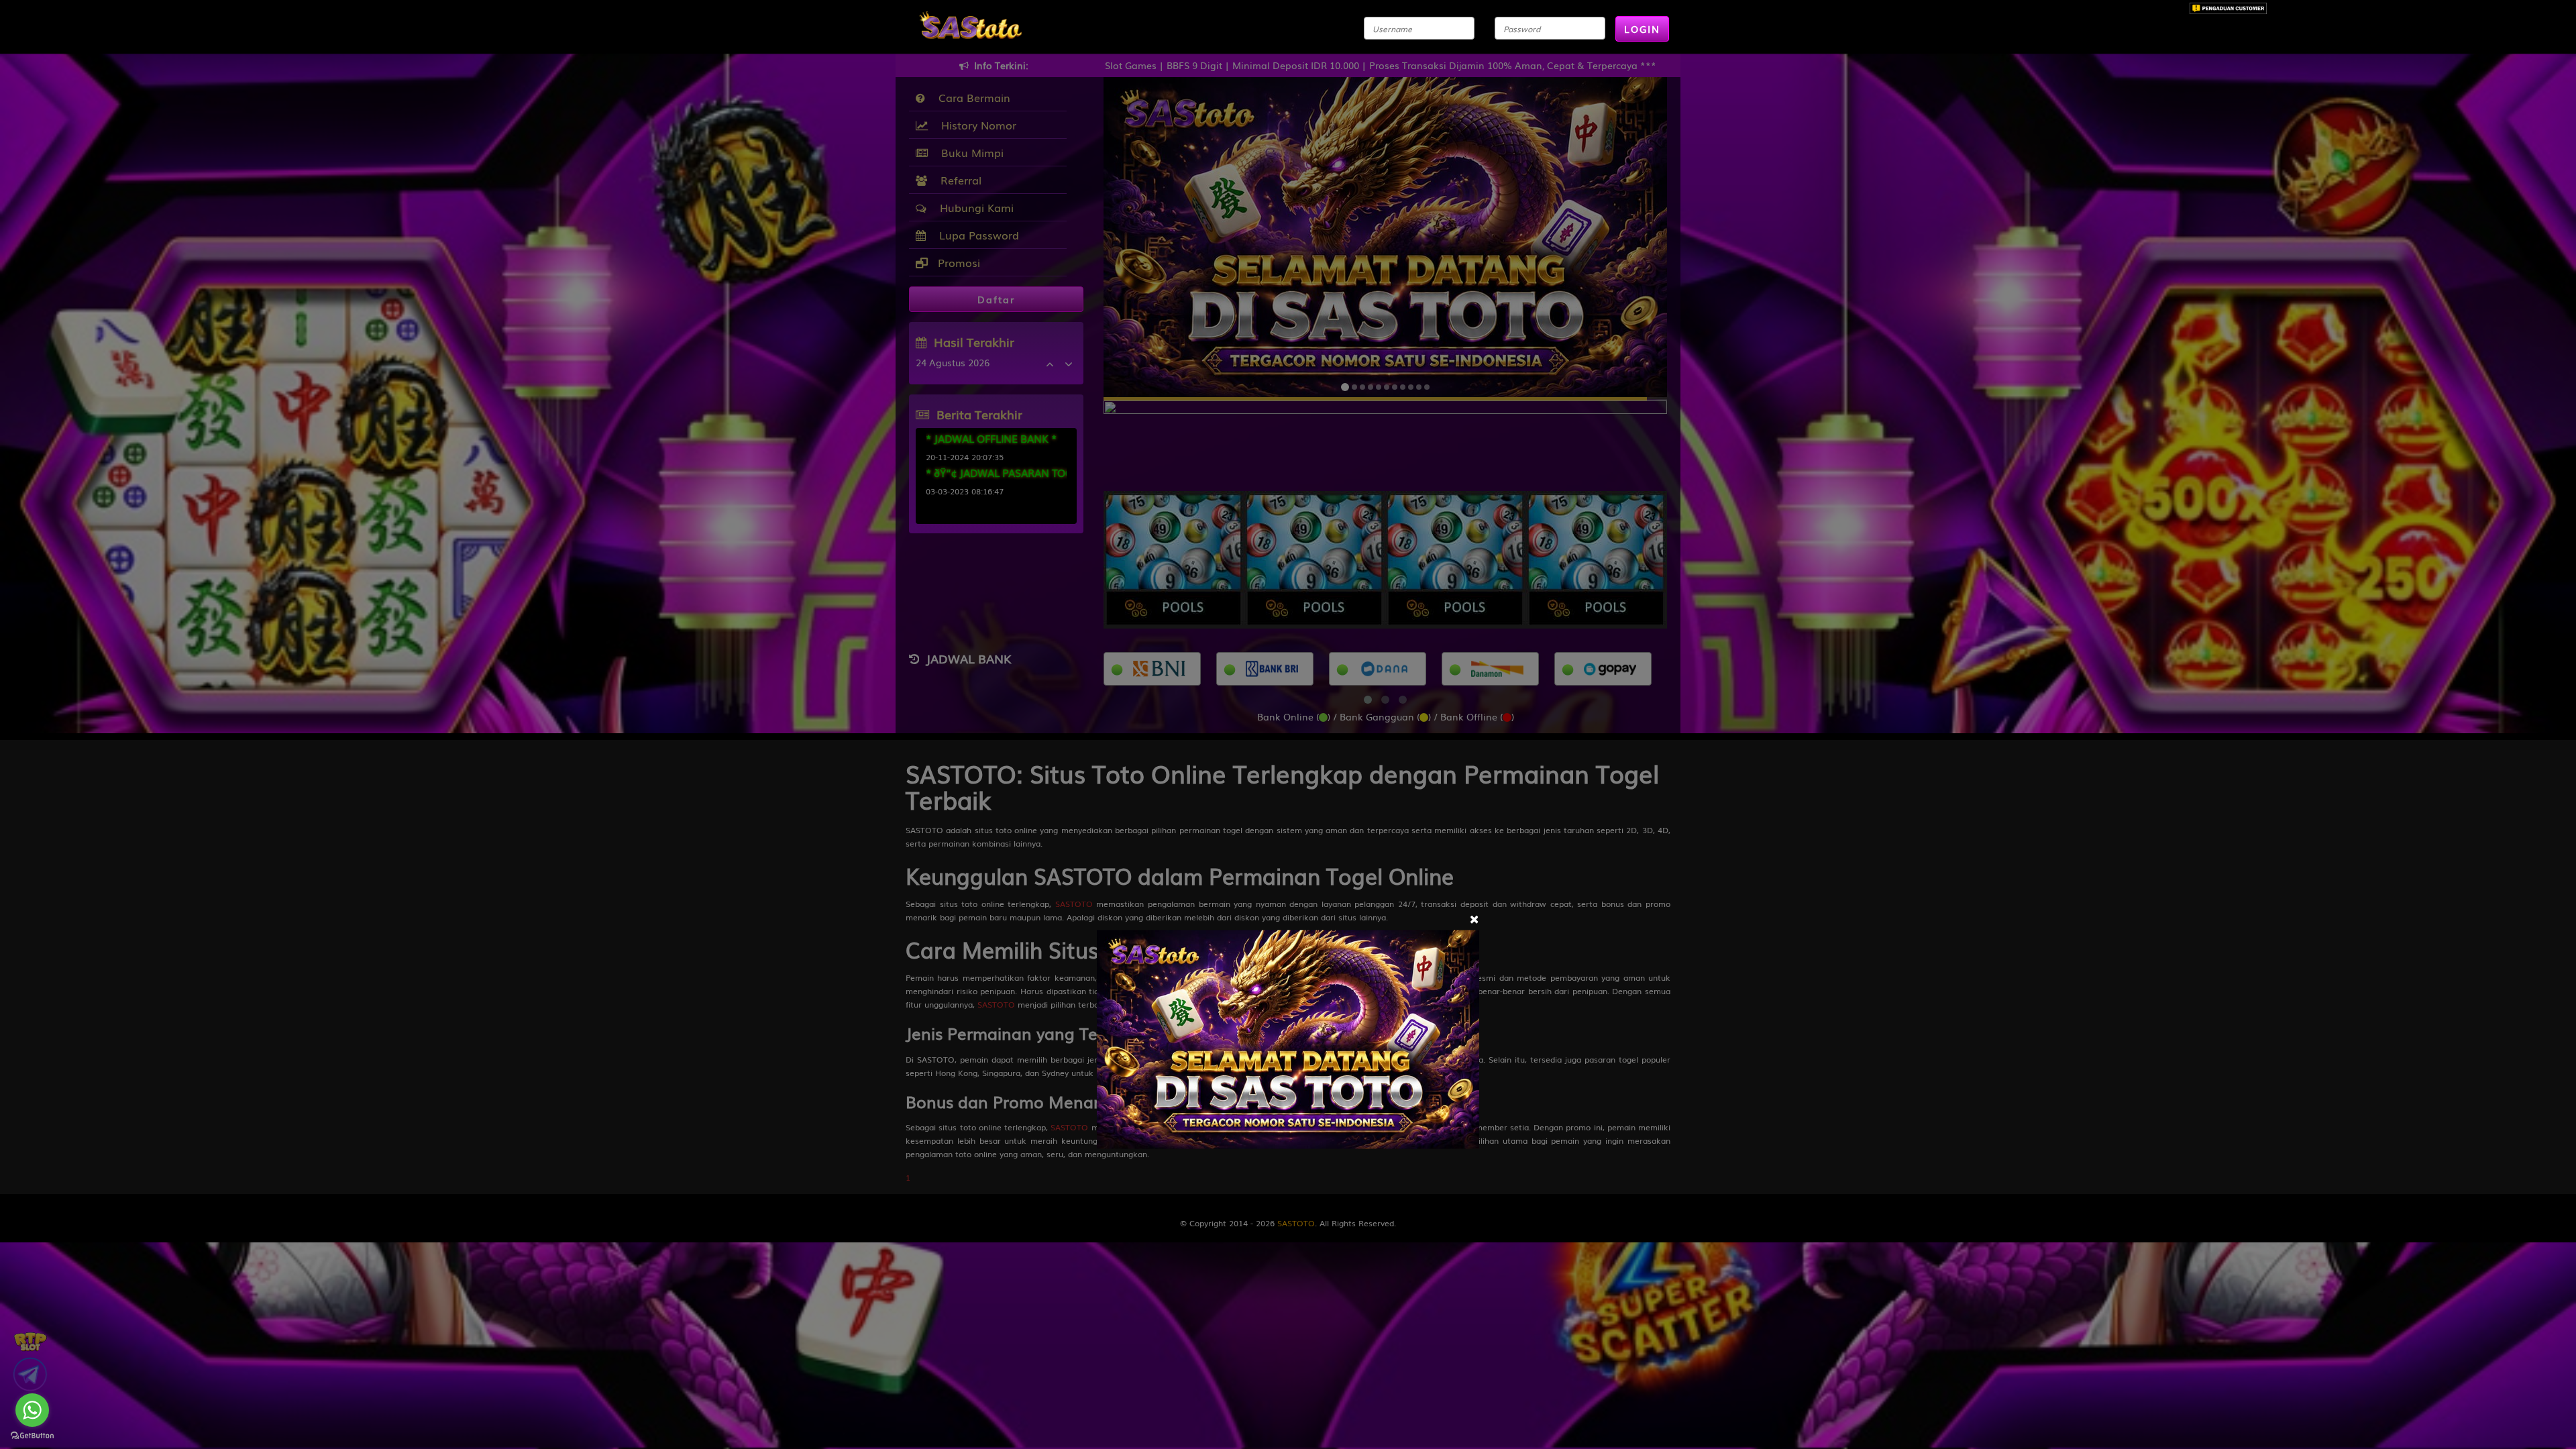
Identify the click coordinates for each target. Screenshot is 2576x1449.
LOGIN (1642, 29)
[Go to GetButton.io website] (32, 1436)
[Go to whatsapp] (32, 1410)
